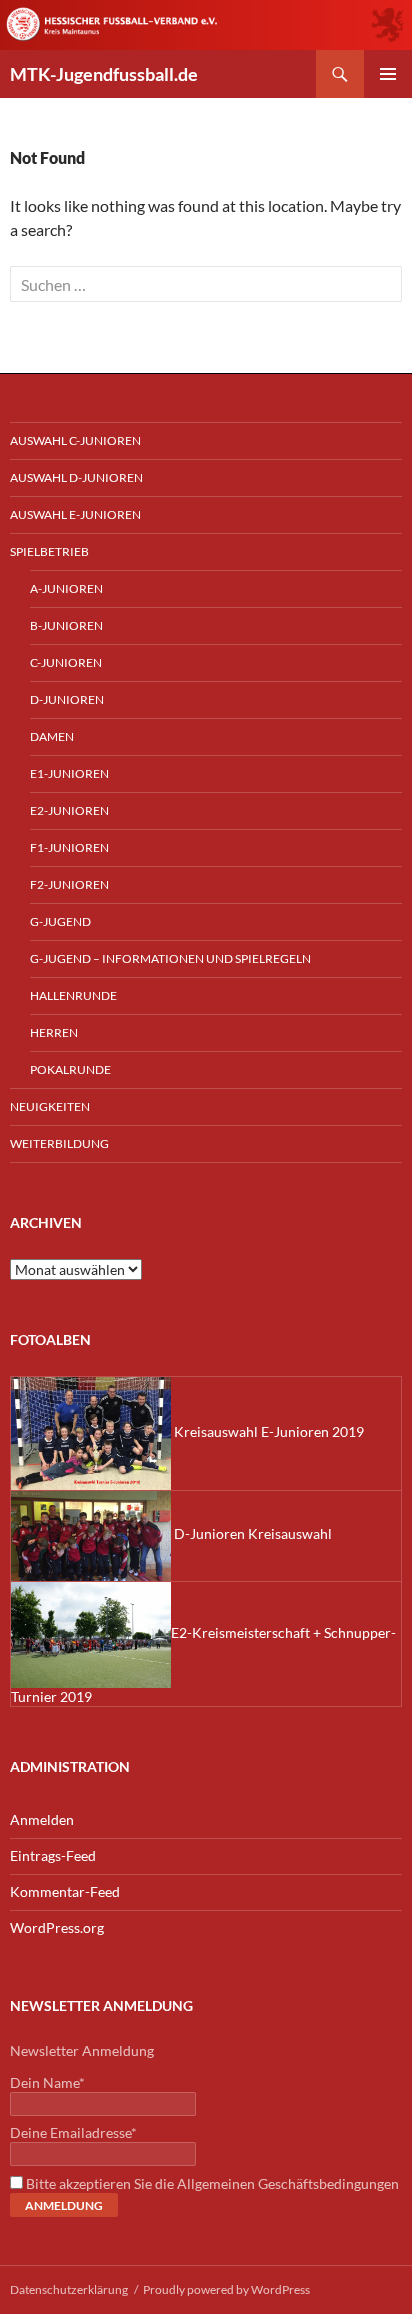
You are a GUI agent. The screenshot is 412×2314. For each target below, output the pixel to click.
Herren (54, 1032)
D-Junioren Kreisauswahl (251, 1533)
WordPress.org (57, 1927)
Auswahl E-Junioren (75, 514)
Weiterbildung (59, 1143)
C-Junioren (66, 662)
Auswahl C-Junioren (75, 440)
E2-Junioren (69, 810)
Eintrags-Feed (53, 1855)
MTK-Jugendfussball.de (104, 74)
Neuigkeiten (50, 1106)
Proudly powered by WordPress (226, 2289)
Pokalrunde (70, 1069)
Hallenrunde (73, 995)
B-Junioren (66, 625)
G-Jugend (60, 921)
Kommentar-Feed (65, 1891)
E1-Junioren (69, 773)
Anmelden (42, 1819)
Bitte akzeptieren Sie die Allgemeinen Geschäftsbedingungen (211, 2183)
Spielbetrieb (49, 551)
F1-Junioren (69, 847)
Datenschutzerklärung (69, 2289)
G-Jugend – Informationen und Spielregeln (170, 958)
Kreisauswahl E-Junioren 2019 (267, 1431)
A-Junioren (66, 588)
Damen (52, 736)
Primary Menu (388, 74)
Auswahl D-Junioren (76, 477)
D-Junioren (67, 699)
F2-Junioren (69, 884)
